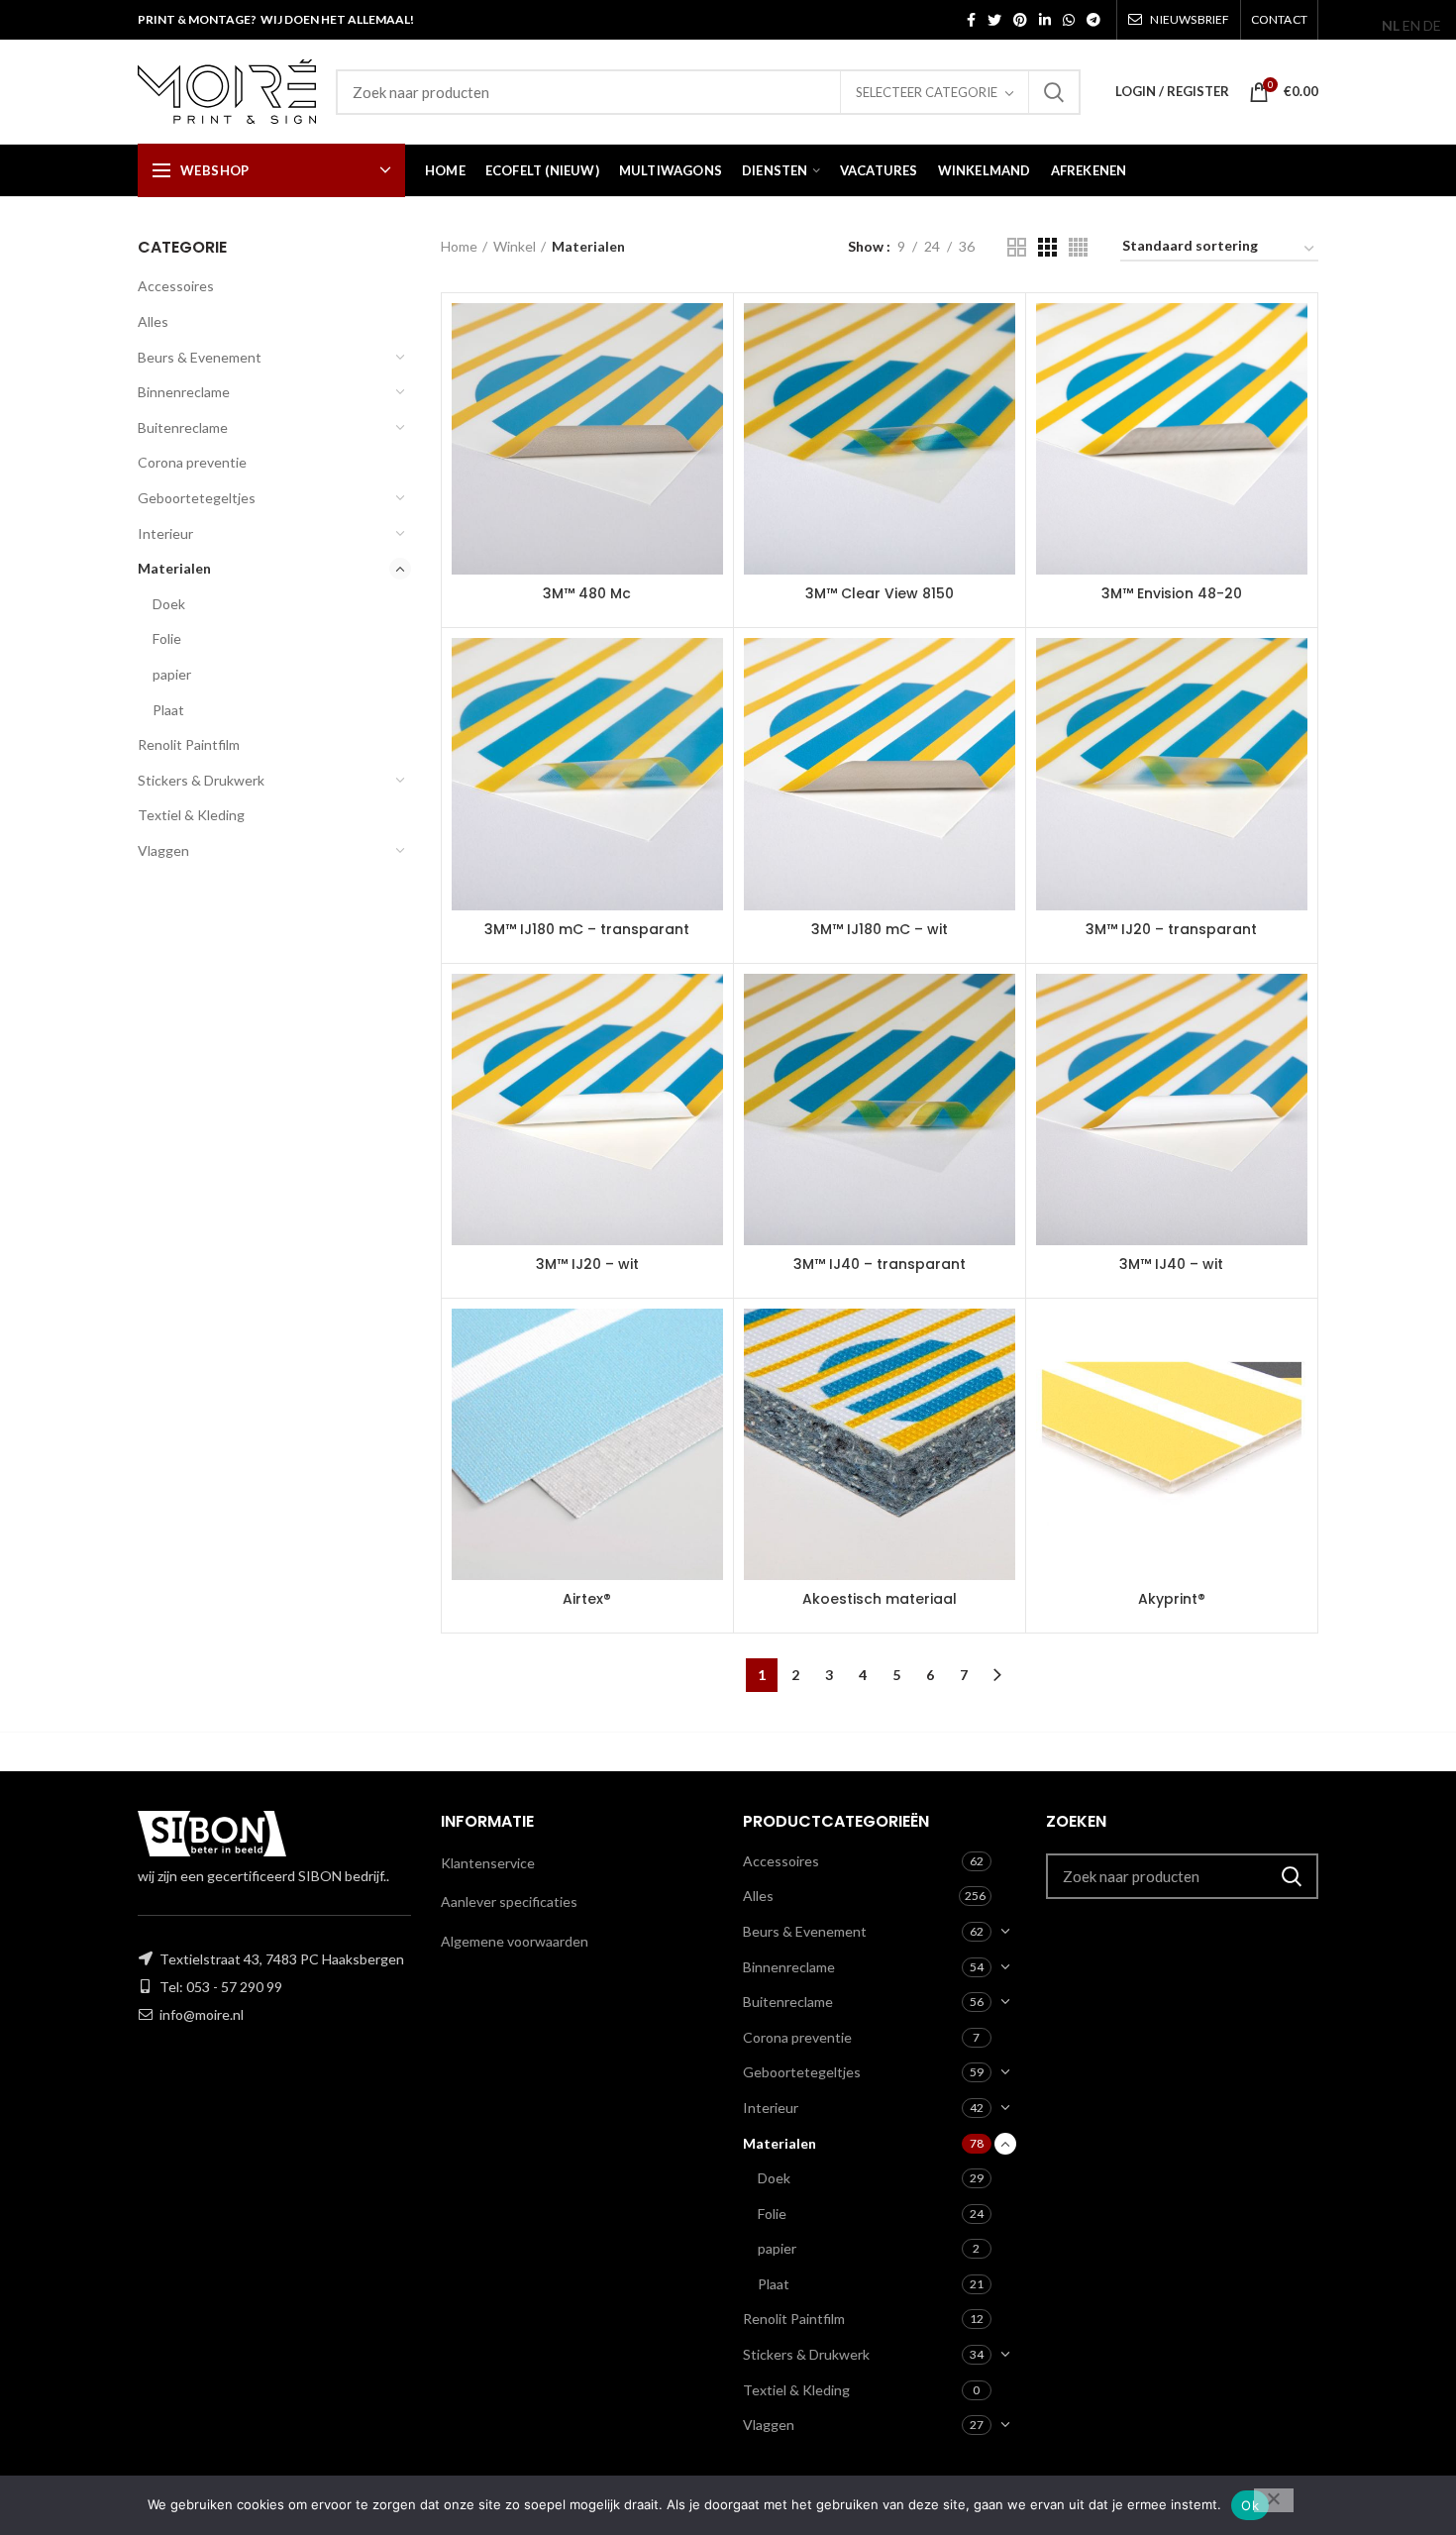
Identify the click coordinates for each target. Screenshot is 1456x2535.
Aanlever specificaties (509, 1901)
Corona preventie (192, 462)
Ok (1250, 2505)
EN (1411, 25)
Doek (169, 604)
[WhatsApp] (1069, 20)
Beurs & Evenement (200, 357)
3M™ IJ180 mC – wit (880, 929)
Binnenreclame (184, 392)
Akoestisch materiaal (880, 1599)
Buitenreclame (183, 427)
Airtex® (587, 1599)
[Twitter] (994, 20)
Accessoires (176, 286)
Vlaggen (163, 850)
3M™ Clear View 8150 (880, 593)
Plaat (168, 710)
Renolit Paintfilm (189, 744)
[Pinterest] (1020, 20)
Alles (153, 321)
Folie (167, 638)
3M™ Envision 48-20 (1172, 593)
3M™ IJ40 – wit (1171, 1264)
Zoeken (1054, 92)
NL (1391, 25)
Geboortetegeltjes (197, 498)
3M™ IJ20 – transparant (1171, 929)
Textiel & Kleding (191, 815)
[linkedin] (1045, 20)
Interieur (165, 533)
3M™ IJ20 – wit (587, 1264)
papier (172, 674)
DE (1432, 25)
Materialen (174, 568)
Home (459, 246)
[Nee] (1274, 2500)
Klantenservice (488, 1863)
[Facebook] (971, 20)
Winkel (515, 246)
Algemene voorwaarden (515, 1941)
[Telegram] (1093, 20)
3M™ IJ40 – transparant (880, 1264)
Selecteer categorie (927, 92)
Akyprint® (1172, 1599)
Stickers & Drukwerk (201, 780)
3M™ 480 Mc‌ (587, 593)
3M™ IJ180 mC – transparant (587, 929)
